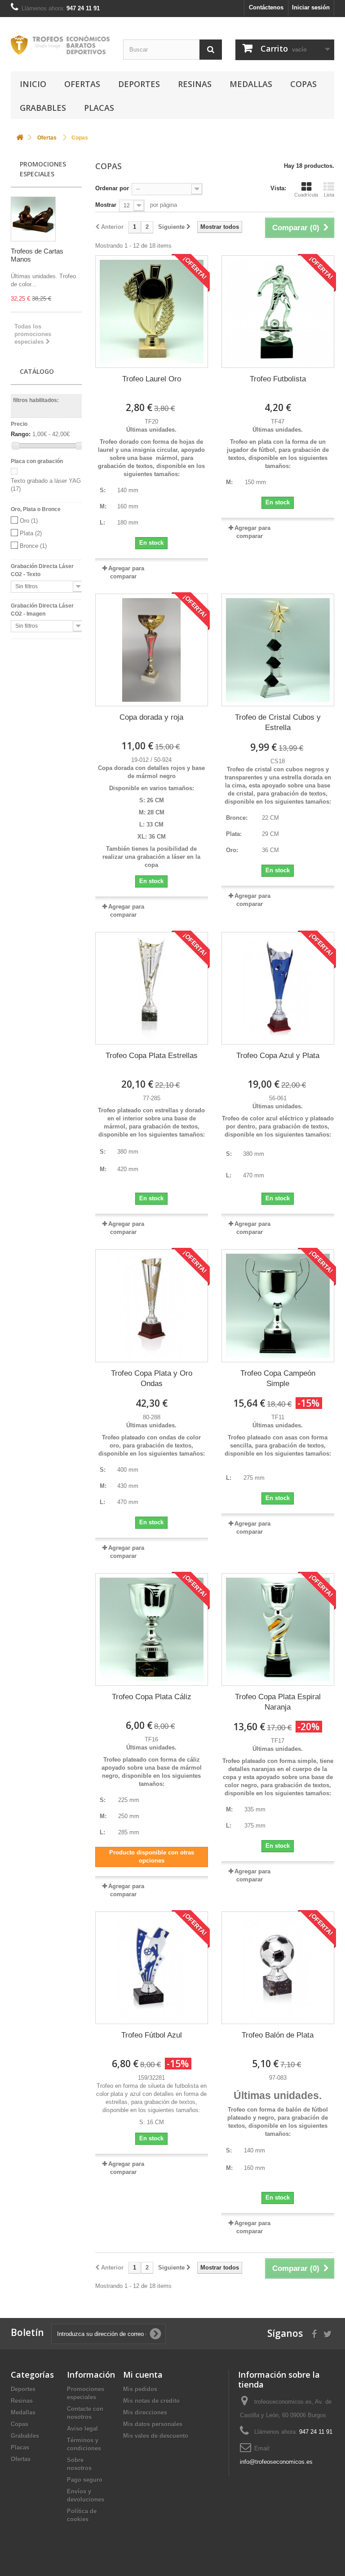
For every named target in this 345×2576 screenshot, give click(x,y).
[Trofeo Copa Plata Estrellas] (152, 988)
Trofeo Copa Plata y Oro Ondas (152, 1378)
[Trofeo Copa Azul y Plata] (278, 988)
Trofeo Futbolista (278, 379)
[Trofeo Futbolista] (278, 312)
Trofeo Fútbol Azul (152, 2035)
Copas (303, 84)
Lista (329, 195)
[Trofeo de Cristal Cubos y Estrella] (278, 650)
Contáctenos (266, 7)
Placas (99, 108)
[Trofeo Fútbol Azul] (152, 1968)
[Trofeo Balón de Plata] (278, 1968)
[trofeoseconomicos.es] (60, 45)
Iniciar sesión (311, 7)
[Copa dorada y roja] (152, 650)
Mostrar (106, 205)
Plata (31, 533)
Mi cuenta (143, 2375)
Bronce (33, 546)
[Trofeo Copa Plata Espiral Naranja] (278, 1629)
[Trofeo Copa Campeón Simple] (278, 1305)
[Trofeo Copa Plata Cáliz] (152, 1629)
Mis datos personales (153, 2424)
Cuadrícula (306, 195)
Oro (29, 521)
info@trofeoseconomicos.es (276, 2462)
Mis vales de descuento (156, 2436)
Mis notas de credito (151, 2401)
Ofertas (82, 84)
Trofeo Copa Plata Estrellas (152, 1056)
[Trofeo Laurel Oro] (152, 312)
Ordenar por (112, 188)
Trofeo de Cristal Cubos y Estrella (278, 722)
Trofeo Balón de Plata (278, 2035)
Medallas (251, 84)
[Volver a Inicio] (20, 138)
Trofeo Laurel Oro (152, 379)
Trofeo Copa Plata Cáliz (152, 1697)
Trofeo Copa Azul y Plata (278, 1056)
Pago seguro (85, 2480)
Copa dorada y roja (151, 717)
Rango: (21, 434)
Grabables (43, 108)
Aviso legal (82, 2429)
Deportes (139, 84)
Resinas (195, 84)
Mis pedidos (140, 2389)
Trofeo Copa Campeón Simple (278, 1378)
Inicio (33, 84)
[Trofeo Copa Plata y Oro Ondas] (152, 1305)
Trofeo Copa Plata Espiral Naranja (278, 1702)
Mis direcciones (145, 2412)
